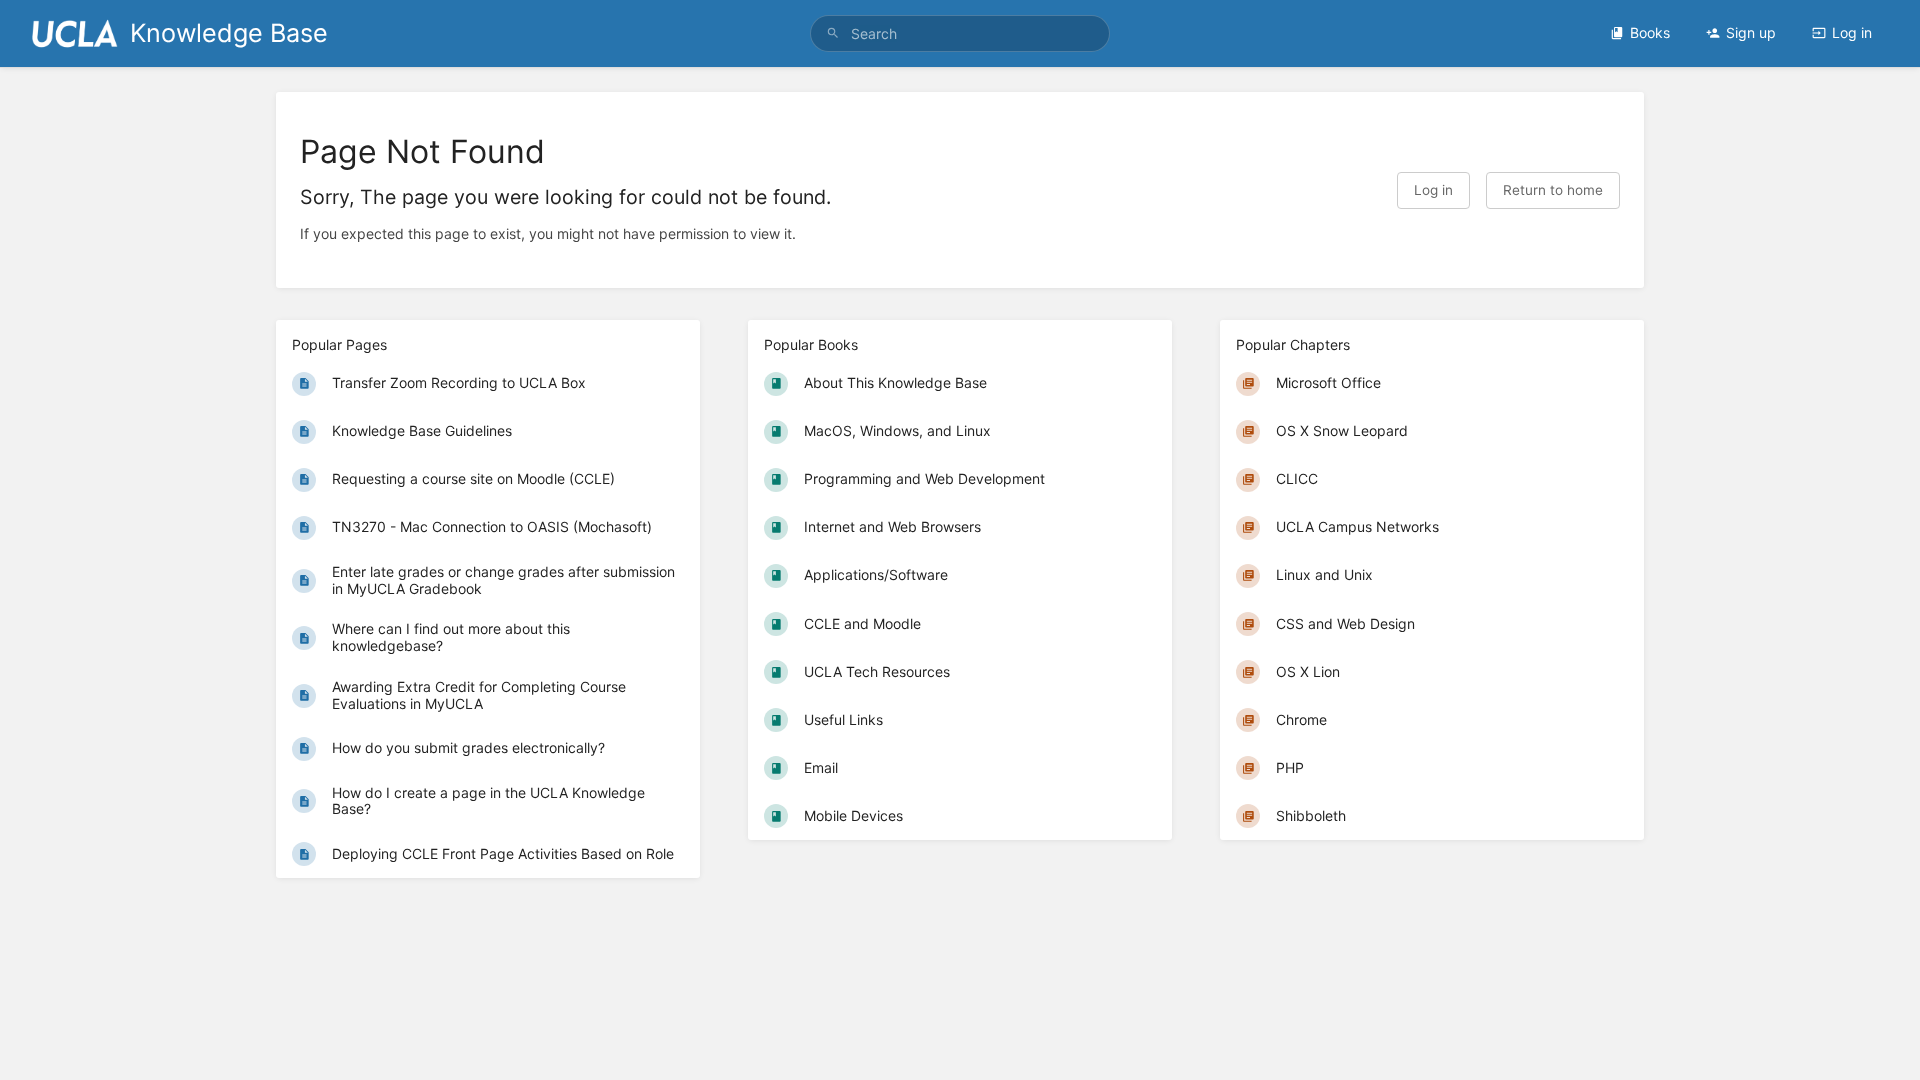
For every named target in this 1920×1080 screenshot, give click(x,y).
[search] (960, 33)
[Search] (833, 33)
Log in (1852, 32)
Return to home (1553, 190)
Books (1650, 32)
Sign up (1751, 32)
